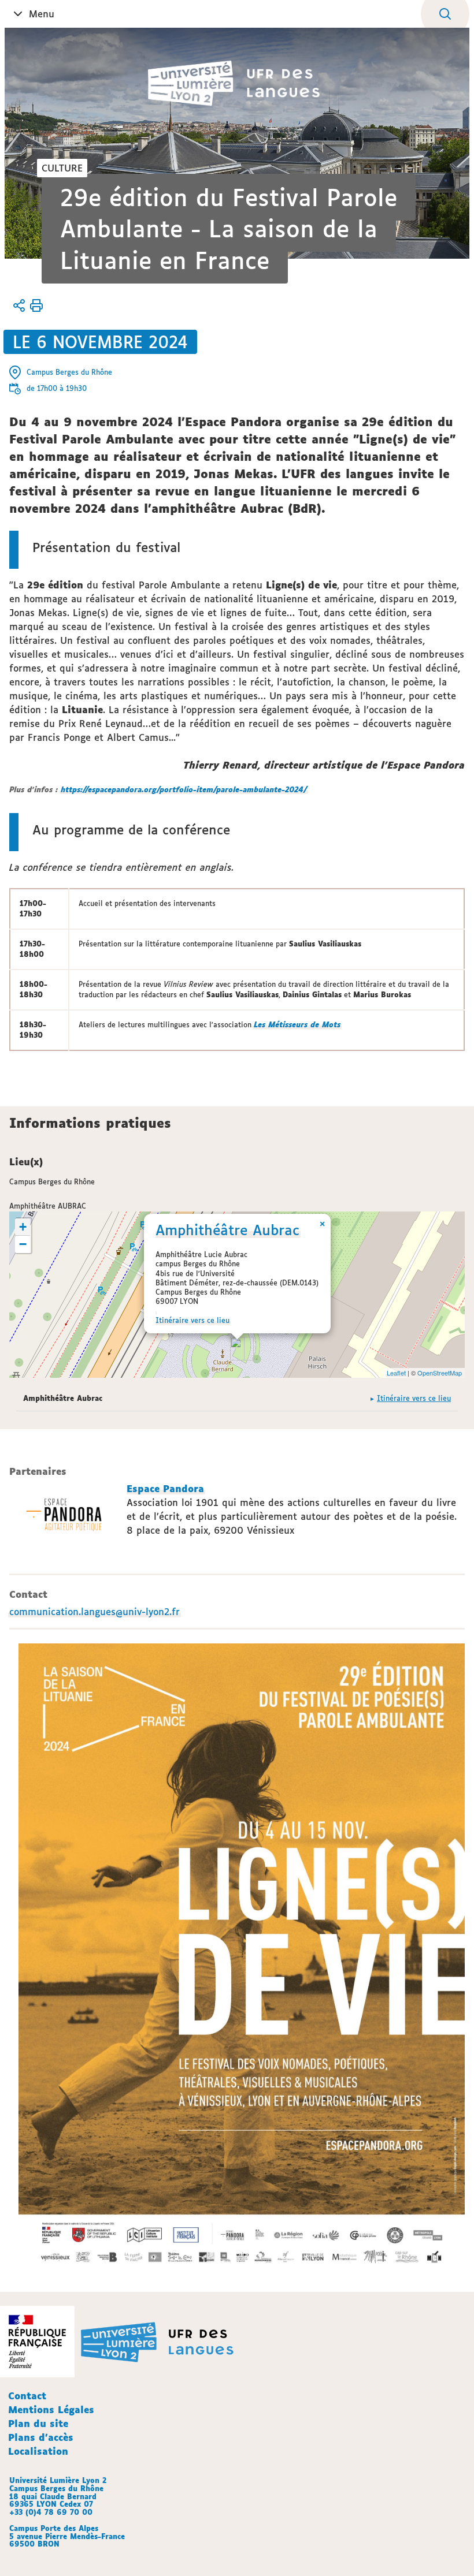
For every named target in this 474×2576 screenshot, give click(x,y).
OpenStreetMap (440, 1373)
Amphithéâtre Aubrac (227, 1230)
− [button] (23, 1244)
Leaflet (396, 1373)
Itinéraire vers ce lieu (192, 1320)
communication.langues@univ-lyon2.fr (95, 1612)
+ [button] (23, 1227)
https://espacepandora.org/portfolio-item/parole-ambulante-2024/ (184, 790)
